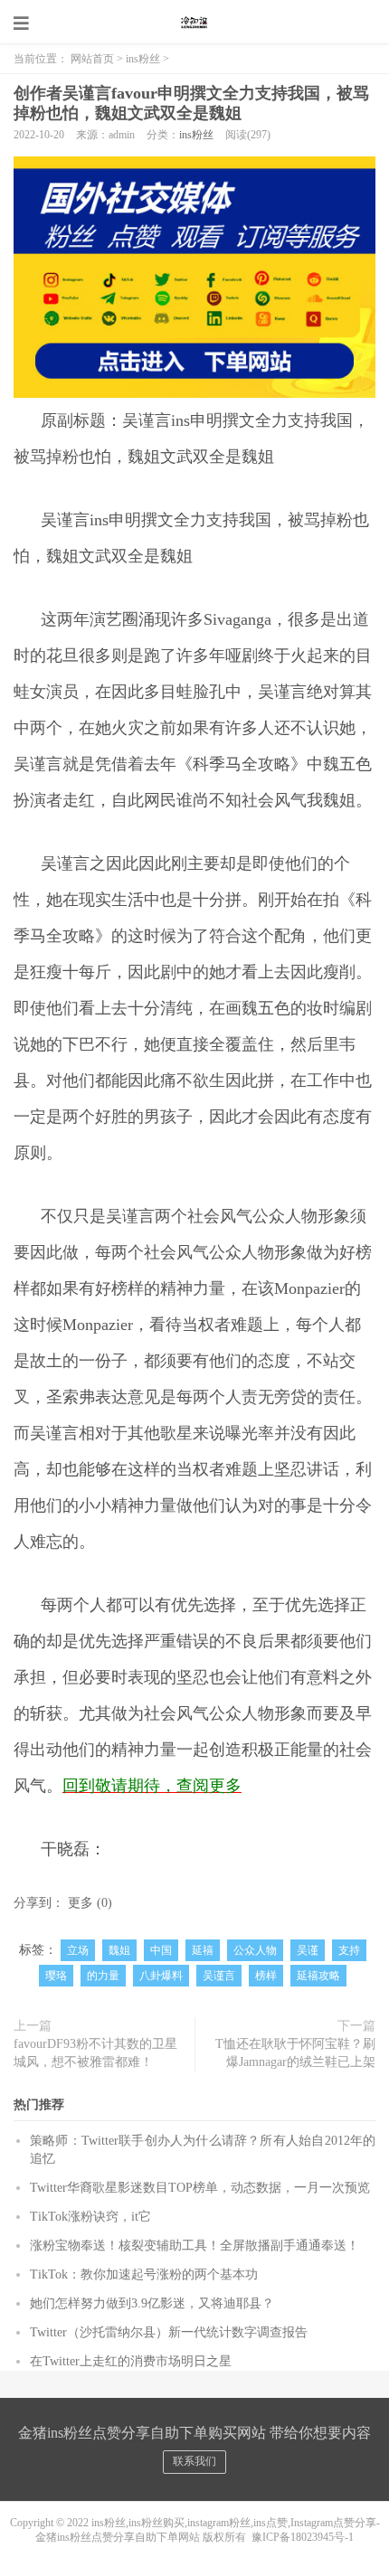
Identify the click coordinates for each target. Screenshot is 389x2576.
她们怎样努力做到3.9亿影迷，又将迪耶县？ (152, 2303)
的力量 (103, 1976)
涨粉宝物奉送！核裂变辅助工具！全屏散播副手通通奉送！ (194, 2246)
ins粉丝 (143, 59)
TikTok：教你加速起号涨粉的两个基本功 (144, 2274)
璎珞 (56, 1976)
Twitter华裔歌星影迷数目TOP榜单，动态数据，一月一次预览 (200, 2188)
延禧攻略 (318, 1976)
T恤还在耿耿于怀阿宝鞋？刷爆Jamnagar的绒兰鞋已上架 (295, 2053)
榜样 (266, 1976)
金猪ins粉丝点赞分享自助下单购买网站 (194, 23)
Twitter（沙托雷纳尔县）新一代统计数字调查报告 (169, 2332)
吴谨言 (219, 1976)
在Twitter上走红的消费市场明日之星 (131, 2361)
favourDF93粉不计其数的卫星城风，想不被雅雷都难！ (95, 2053)
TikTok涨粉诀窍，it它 (90, 2217)
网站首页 (92, 59)
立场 (78, 1950)
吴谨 (308, 1950)
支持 (349, 1950)
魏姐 (119, 1950)
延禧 (203, 1950)
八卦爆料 (161, 1976)
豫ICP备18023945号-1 (303, 2537)
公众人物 (255, 1950)
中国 (161, 1950)
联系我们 (194, 2461)
